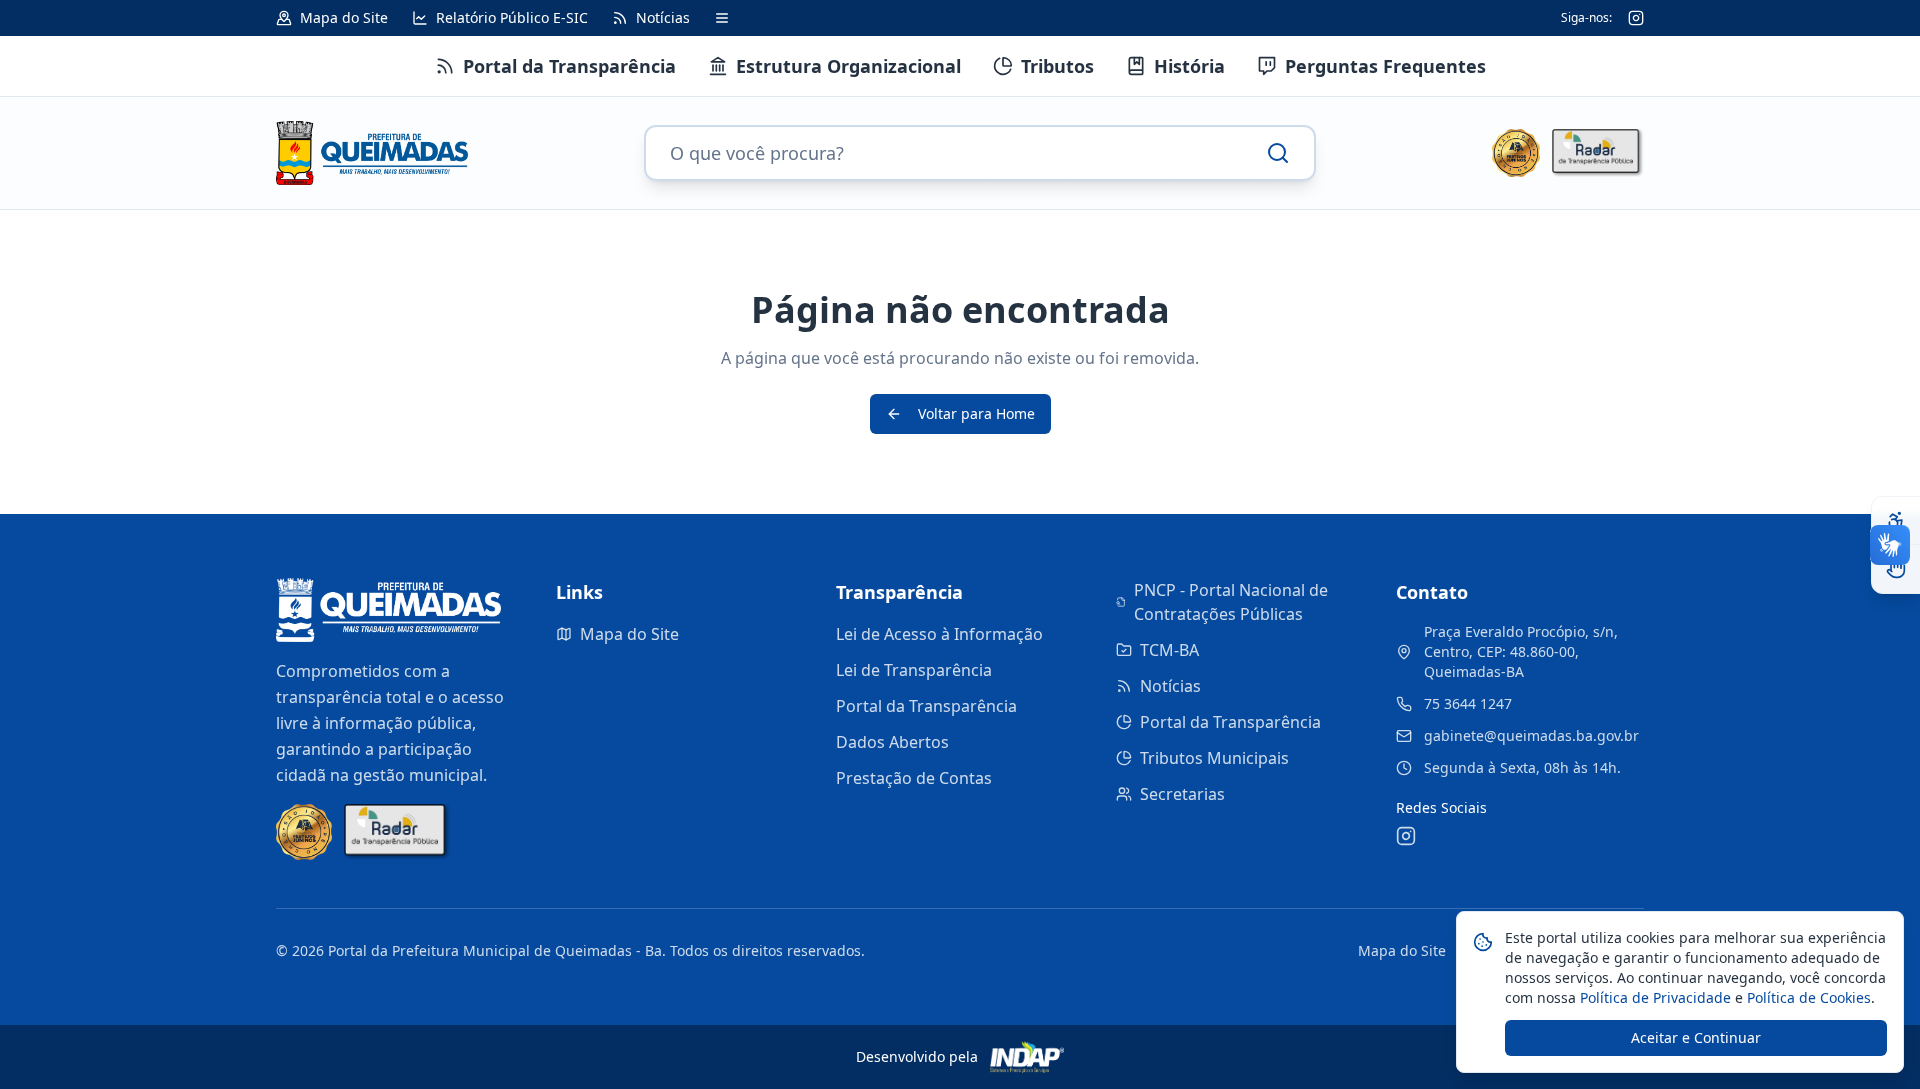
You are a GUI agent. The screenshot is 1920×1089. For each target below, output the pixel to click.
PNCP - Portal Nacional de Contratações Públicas (1231, 602)
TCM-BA (1169, 650)
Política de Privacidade (1653, 997)
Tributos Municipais (1214, 758)
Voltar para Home (976, 413)
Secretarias (1182, 794)
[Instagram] (1636, 18)
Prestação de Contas (914, 778)
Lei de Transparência (914, 670)
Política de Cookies (1807, 997)
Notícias (1170, 686)
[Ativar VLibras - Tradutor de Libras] (1896, 569)
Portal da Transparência (926, 706)
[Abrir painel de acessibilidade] (1896, 521)
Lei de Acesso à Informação (939, 634)
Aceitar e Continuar (1696, 1037)
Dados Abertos (892, 742)
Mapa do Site (629, 634)
